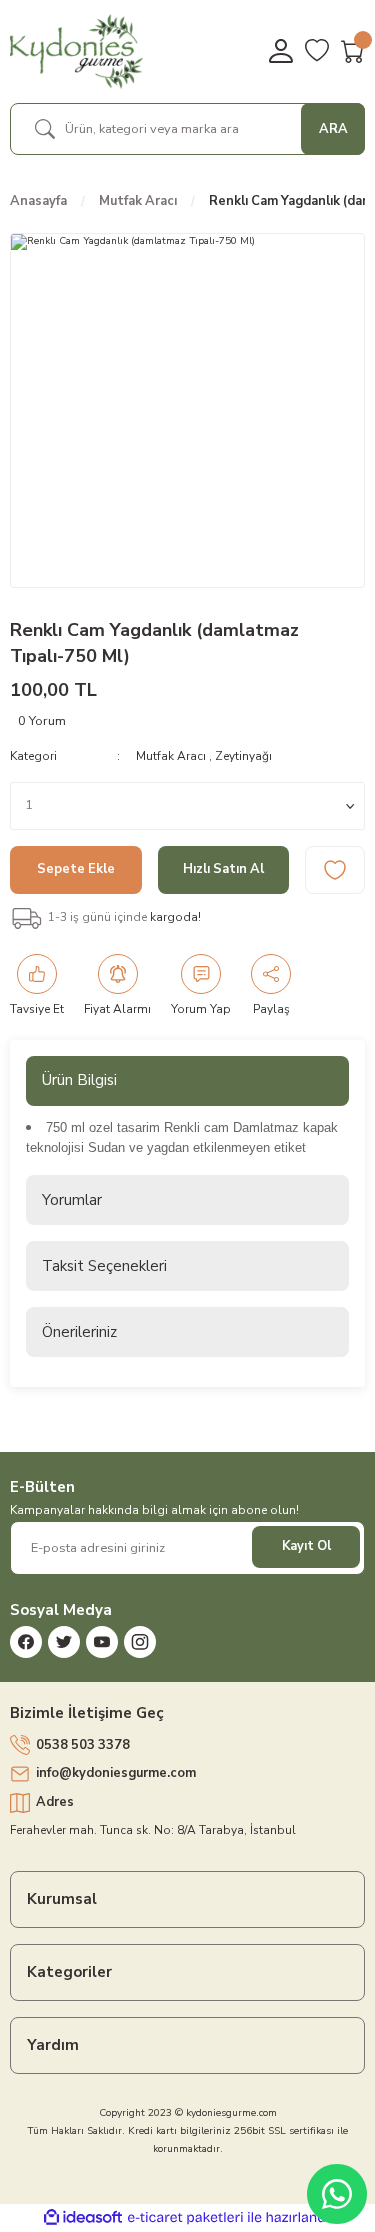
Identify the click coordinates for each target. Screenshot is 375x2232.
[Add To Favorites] (335, 870)
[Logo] (76, 51)
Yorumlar (72, 1200)
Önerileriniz (79, 1332)
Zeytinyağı (243, 756)
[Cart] (353, 51)
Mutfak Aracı (171, 756)
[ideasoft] (83, 2218)
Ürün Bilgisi (79, 1080)
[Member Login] (281, 51)
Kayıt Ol (306, 1546)
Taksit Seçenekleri (104, 1266)
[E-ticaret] (185, 2217)
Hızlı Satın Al (223, 869)
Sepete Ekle (76, 869)
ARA (333, 129)
